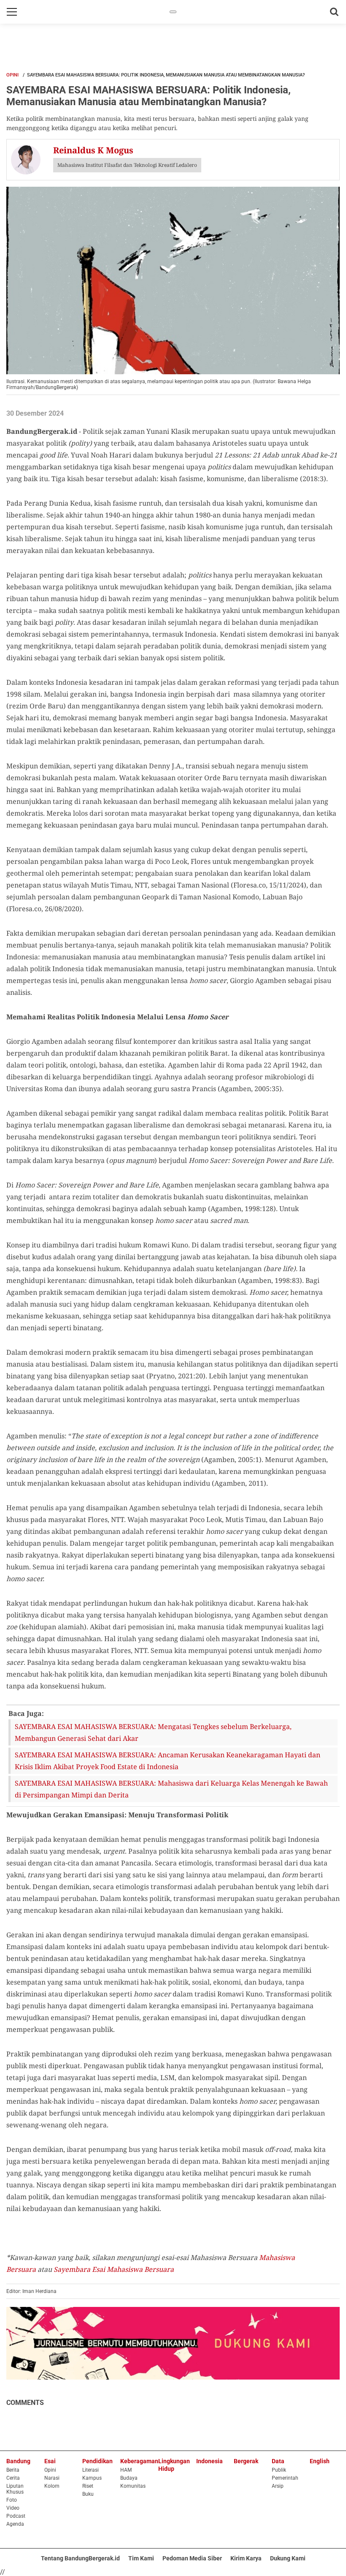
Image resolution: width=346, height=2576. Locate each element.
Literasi (91, 2470)
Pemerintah (285, 2478)
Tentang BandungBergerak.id (80, 2558)
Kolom (52, 2486)
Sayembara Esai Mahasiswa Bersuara (114, 2269)
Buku (88, 2494)
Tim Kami (141, 2558)
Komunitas (133, 2486)
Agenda (15, 2524)
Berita (13, 2470)
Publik (279, 2470)
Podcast (16, 2516)
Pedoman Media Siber (192, 2558)
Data (278, 2461)
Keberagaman (139, 2461)
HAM (126, 2470)
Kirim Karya (246, 2558)
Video (13, 2508)
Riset (88, 2486)
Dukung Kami (288, 2558)
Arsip (278, 2486)
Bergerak (246, 2461)
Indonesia (209, 2461)
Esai (50, 2461)
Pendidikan (97, 2461)
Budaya (129, 2478)
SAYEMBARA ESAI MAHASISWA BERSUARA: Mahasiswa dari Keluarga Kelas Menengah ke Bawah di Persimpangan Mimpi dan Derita (171, 1789)
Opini (12, 75)
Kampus (92, 2478)
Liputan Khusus (15, 2489)
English (320, 2461)
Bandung (18, 2461)
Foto (12, 2500)
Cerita (13, 2478)
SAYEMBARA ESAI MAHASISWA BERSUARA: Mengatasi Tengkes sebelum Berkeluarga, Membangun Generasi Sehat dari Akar (153, 1732)
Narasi (52, 2478)
